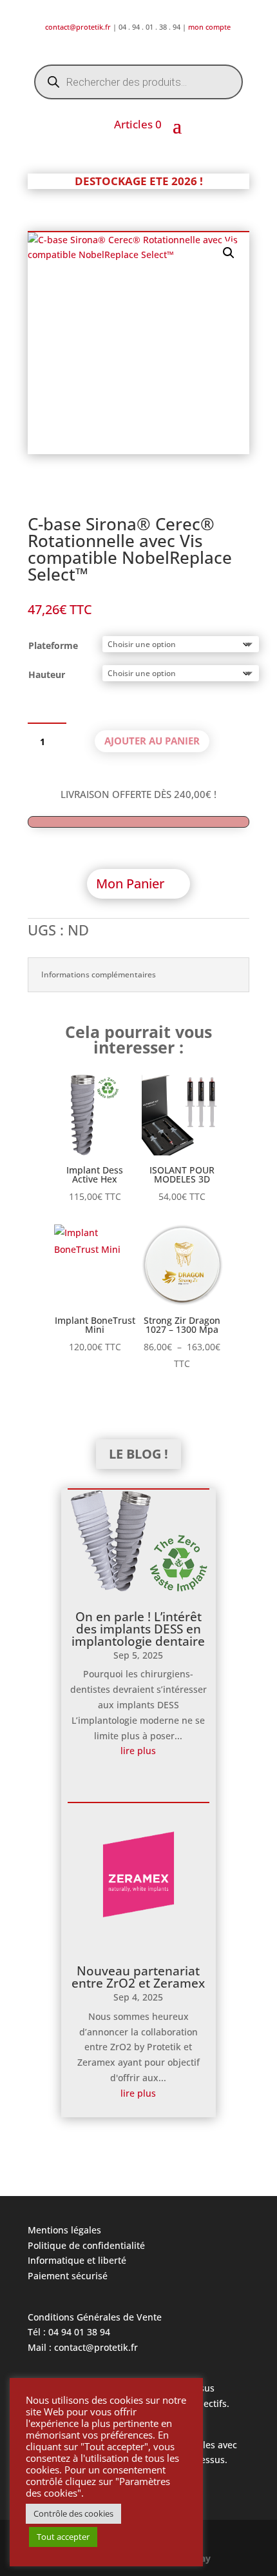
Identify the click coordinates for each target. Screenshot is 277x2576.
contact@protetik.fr (79, 27)
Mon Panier (130, 884)
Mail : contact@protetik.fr (83, 2347)
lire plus (138, 1751)
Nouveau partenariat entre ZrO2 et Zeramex (138, 1977)
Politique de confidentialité (86, 2245)
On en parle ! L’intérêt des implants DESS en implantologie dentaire (138, 1629)
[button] (229, 253)
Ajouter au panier (152, 741)
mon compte (210, 27)
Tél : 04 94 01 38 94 (69, 2332)
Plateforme (53, 645)
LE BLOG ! (138, 1454)
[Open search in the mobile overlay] (138, 82)
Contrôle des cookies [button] (73, 2513)
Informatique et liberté (77, 2260)
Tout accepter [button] (63, 2537)
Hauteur (47, 674)
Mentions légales (64, 2230)
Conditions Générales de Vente (95, 2317)
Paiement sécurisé (68, 2276)
